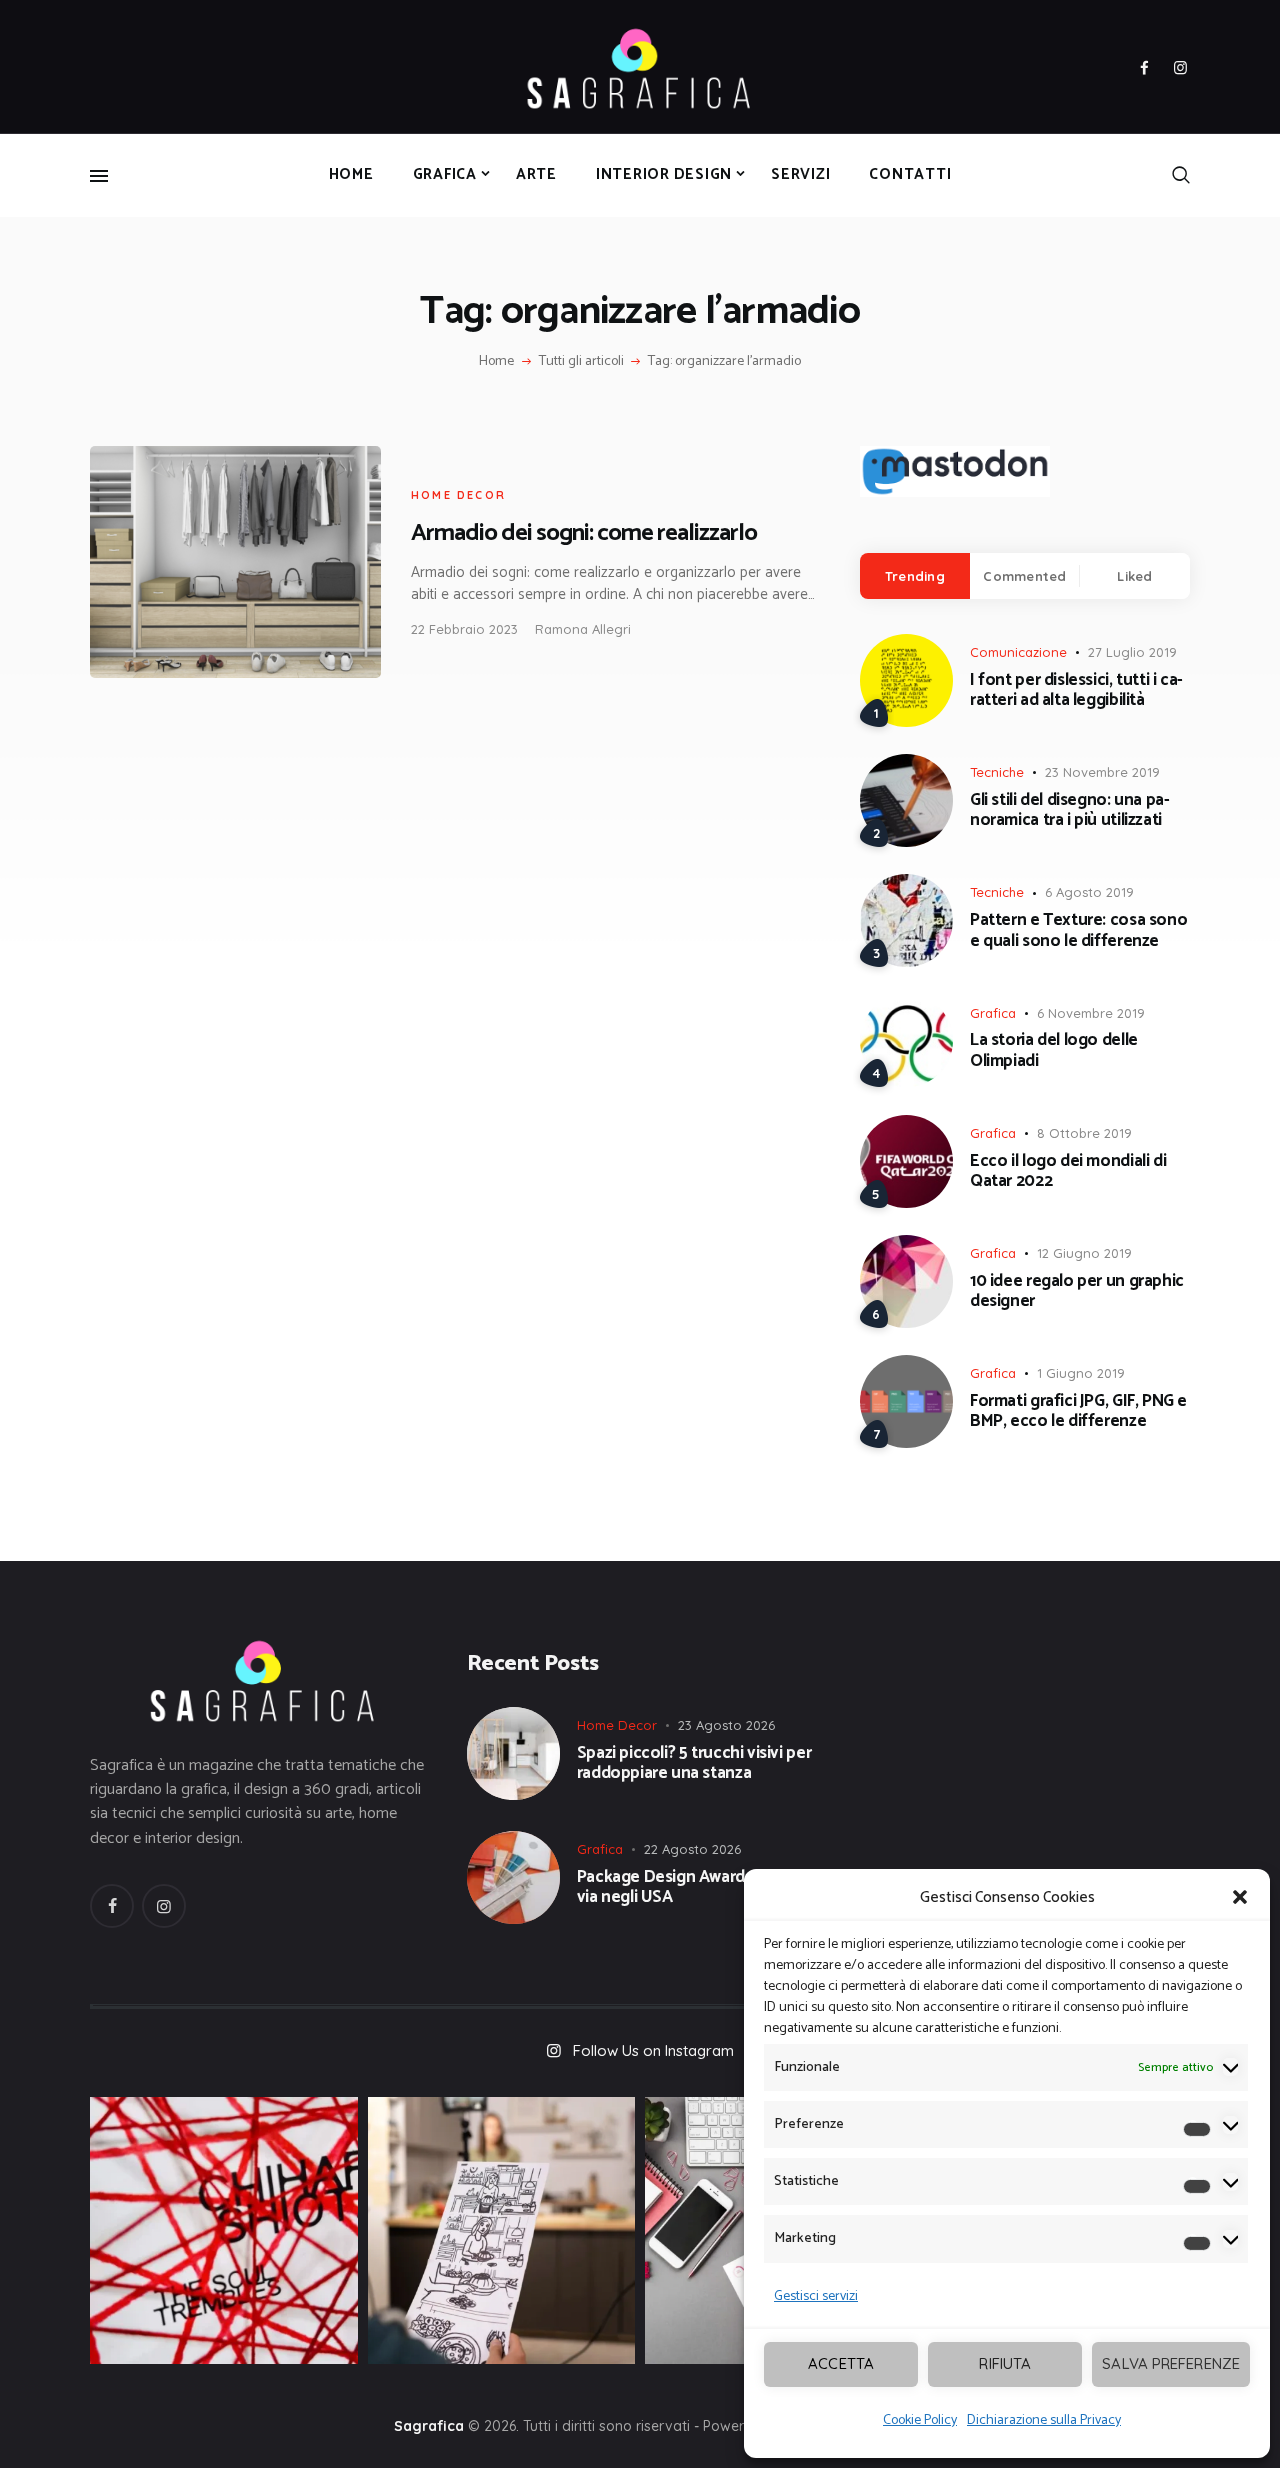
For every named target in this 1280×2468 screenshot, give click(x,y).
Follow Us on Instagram (653, 2050)
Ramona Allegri (583, 629)
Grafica (993, 1013)
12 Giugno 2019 (1084, 1253)
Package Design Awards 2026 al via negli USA (693, 1887)
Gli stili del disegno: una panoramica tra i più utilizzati (1070, 810)
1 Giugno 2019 (1081, 1373)
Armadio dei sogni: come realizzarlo (584, 533)
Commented (1024, 576)
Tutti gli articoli (581, 361)
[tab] (915, 576)
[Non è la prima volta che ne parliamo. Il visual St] (502, 2231)
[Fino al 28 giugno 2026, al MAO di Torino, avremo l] (224, 2231)
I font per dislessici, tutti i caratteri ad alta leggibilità (1076, 690)
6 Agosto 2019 (1089, 892)
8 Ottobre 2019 (1084, 1133)
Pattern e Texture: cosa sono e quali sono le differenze (1078, 930)
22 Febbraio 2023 (464, 629)
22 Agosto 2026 (692, 1849)
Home (496, 362)
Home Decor (458, 495)
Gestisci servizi (816, 2296)
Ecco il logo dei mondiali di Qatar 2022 (1068, 1171)
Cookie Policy (920, 2420)
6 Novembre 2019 (1091, 1013)
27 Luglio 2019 (1132, 652)
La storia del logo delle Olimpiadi (1054, 1050)
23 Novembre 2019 (1102, 772)
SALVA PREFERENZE (1171, 2363)
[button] (1240, 1897)
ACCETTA (841, 2363)
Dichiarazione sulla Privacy (1044, 2420)
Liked (1134, 576)
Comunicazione (1018, 652)
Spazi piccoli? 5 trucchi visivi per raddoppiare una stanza (694, 1763)
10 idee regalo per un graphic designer (1077, 1291)
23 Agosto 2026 (726, 1725)
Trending (915, 576)
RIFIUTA (1005, 2363)
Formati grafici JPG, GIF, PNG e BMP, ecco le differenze (1078, 1411)
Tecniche (997, 772)
